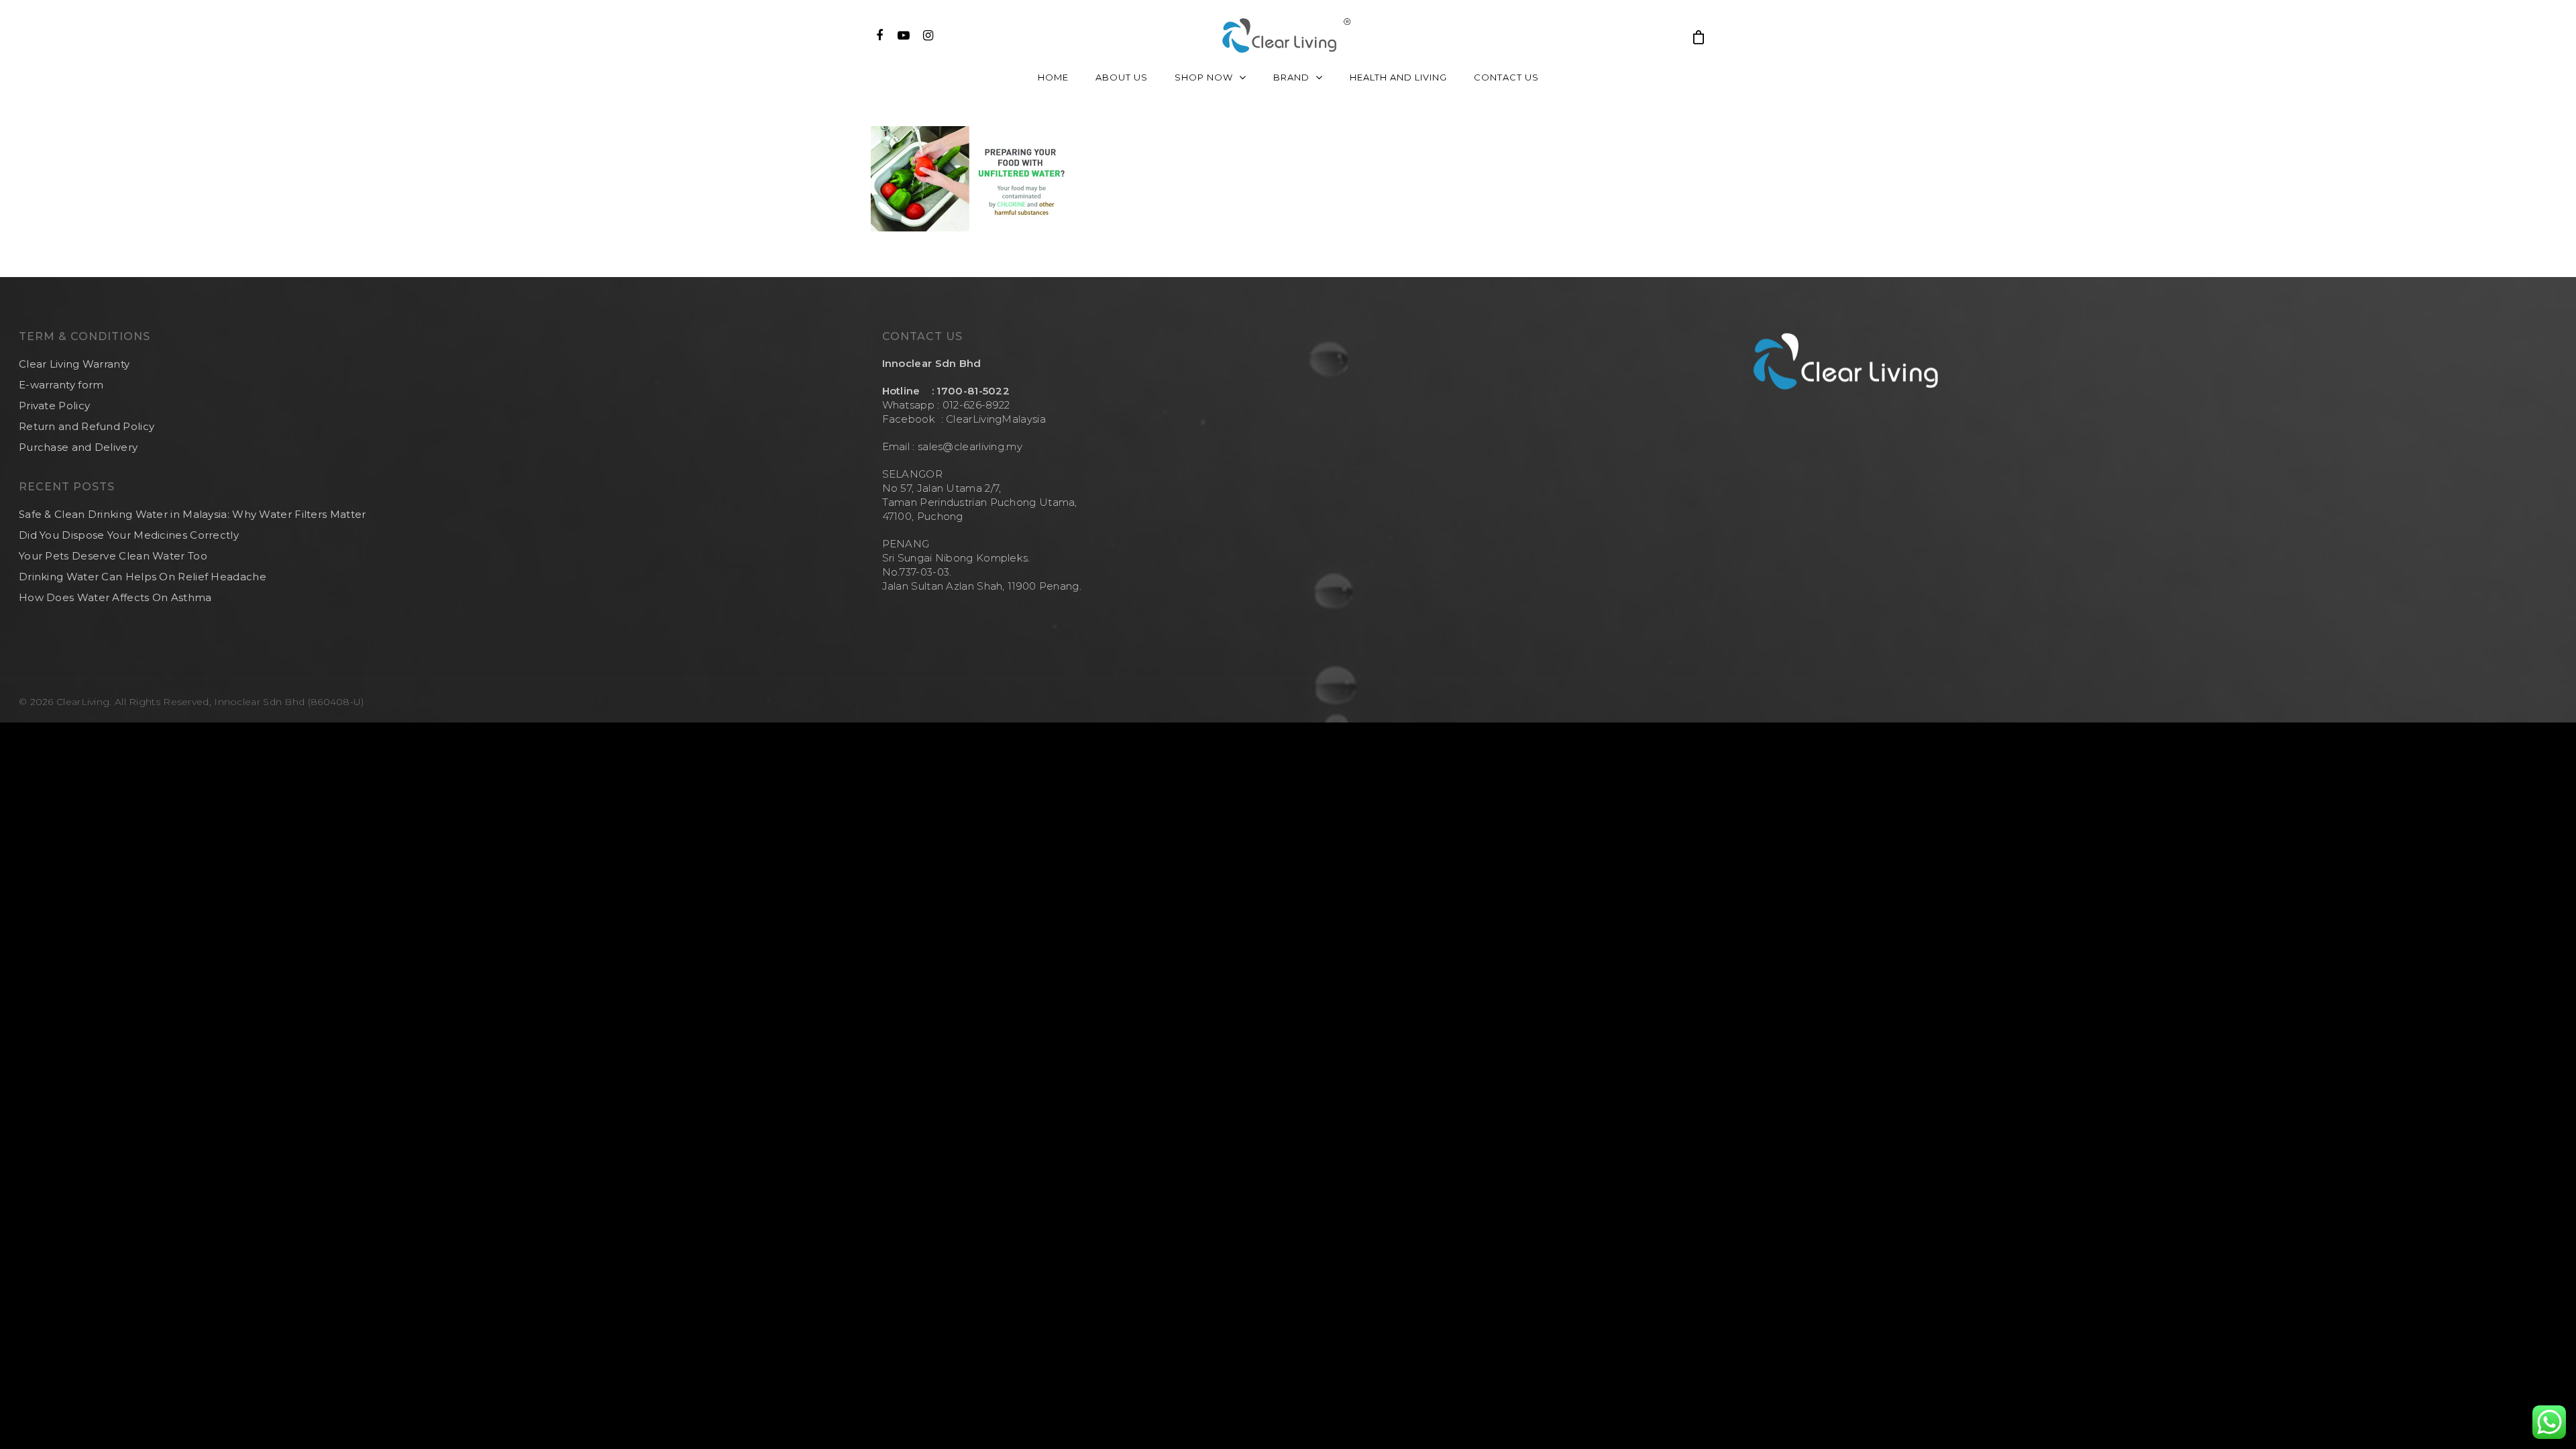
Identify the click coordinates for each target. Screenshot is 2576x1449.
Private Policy (54, 406)
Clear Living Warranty (74, 364)
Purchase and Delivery (78, 447)
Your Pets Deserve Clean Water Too (113, 556)
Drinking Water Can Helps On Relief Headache (143, 577)
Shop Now (1204, 77)
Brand (1291, 77)
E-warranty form (61, 385)
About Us (1122, 77)
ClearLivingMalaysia (996, 419)
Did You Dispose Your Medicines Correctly (129, 535)
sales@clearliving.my (969, 446)
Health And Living (1398, 77)
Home (1053, 77)
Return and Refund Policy (87, 426)
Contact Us (1506, 77)
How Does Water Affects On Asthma (115, 597)
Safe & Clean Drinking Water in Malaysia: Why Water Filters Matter (193, 514)
